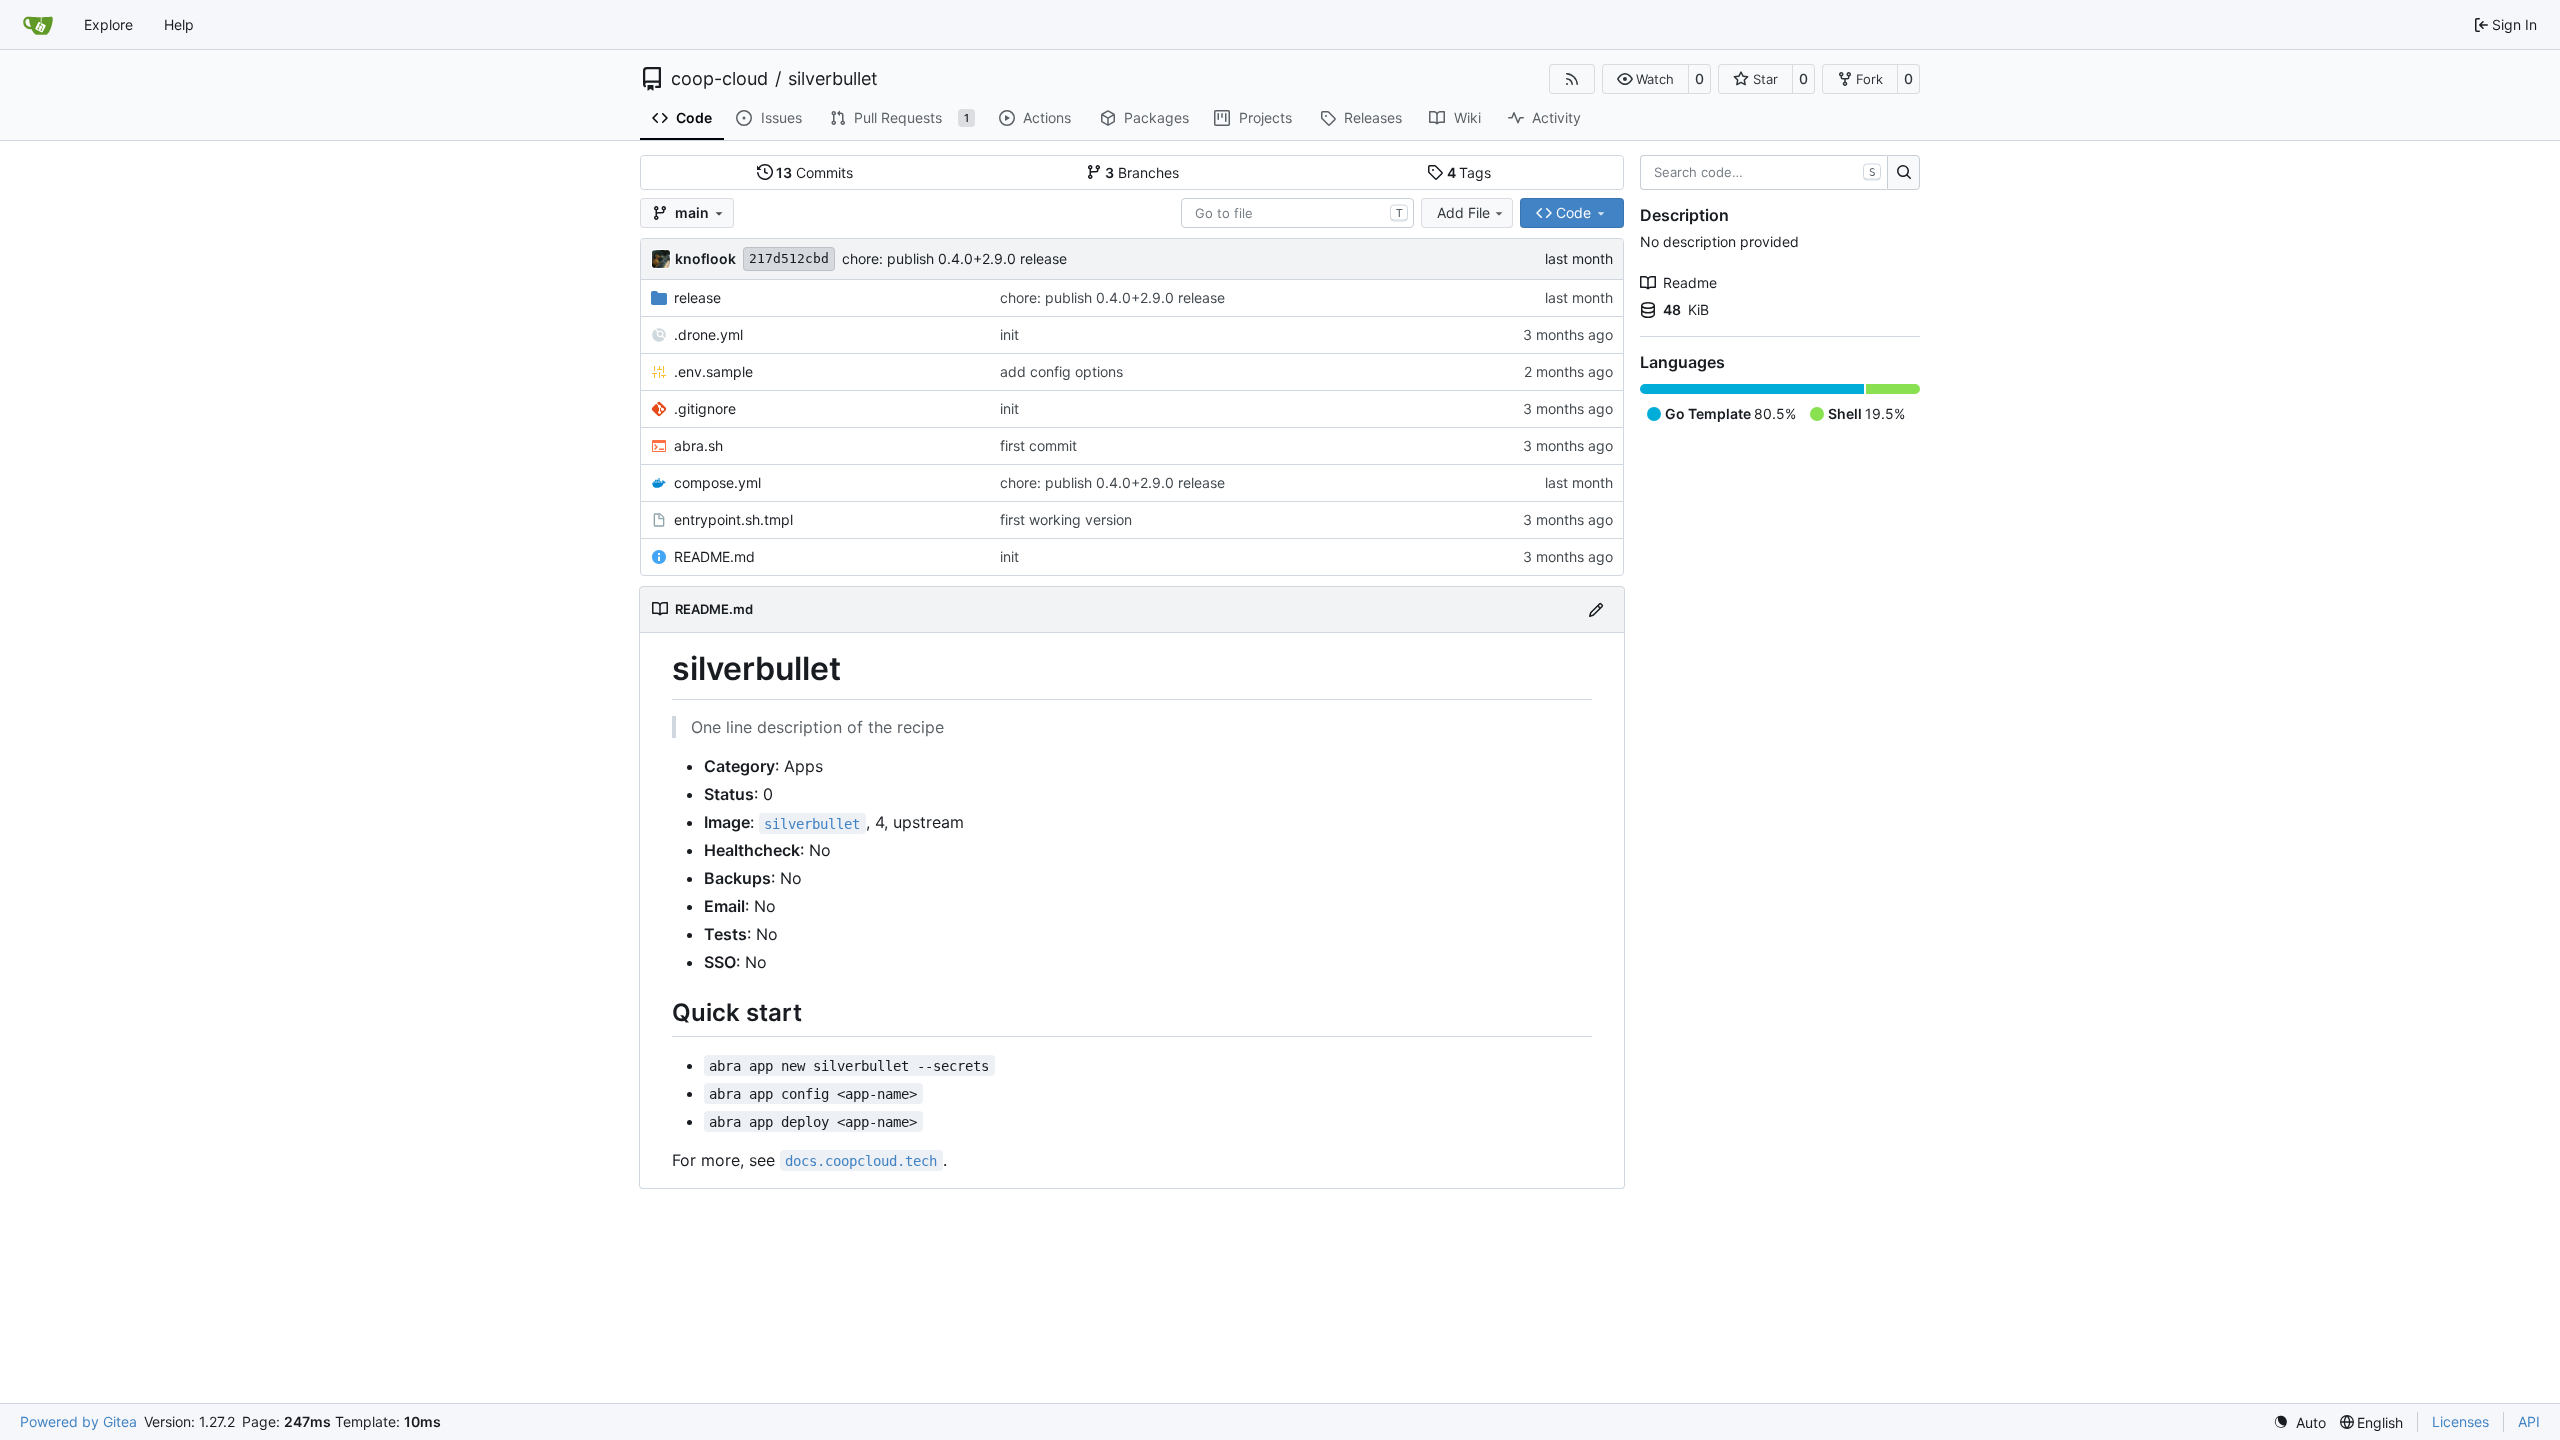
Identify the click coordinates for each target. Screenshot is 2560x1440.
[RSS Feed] (1572, 79)
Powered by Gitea (78, 1421)
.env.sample (713, 371)
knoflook (705, 258)
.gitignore (705, 408)
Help (179, 24)
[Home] (38, 25)
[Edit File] (1596, 609)
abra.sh (698, 445)
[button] (1645, 79)
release (697, 297)
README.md (714, 556)
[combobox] (1297, 213)
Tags (1469, 172)
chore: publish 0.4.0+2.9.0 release (954, 258)
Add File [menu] (1463, 212)
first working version (1066, 519)
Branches (1142, 172)
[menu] (2299, 1422)
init (1009, 334)
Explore (108, 24)
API (2529, 1421)
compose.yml (717, 482)
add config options (1061, 371)
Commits (814, 172)
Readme (1690, 282)
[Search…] (1903, 173)
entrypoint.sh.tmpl (733, 519)
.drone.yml (708, 334)
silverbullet (833, 79)
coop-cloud (719, 79)
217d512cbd (789, 258)
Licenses (2460, 1421)
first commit (1038, 445)
